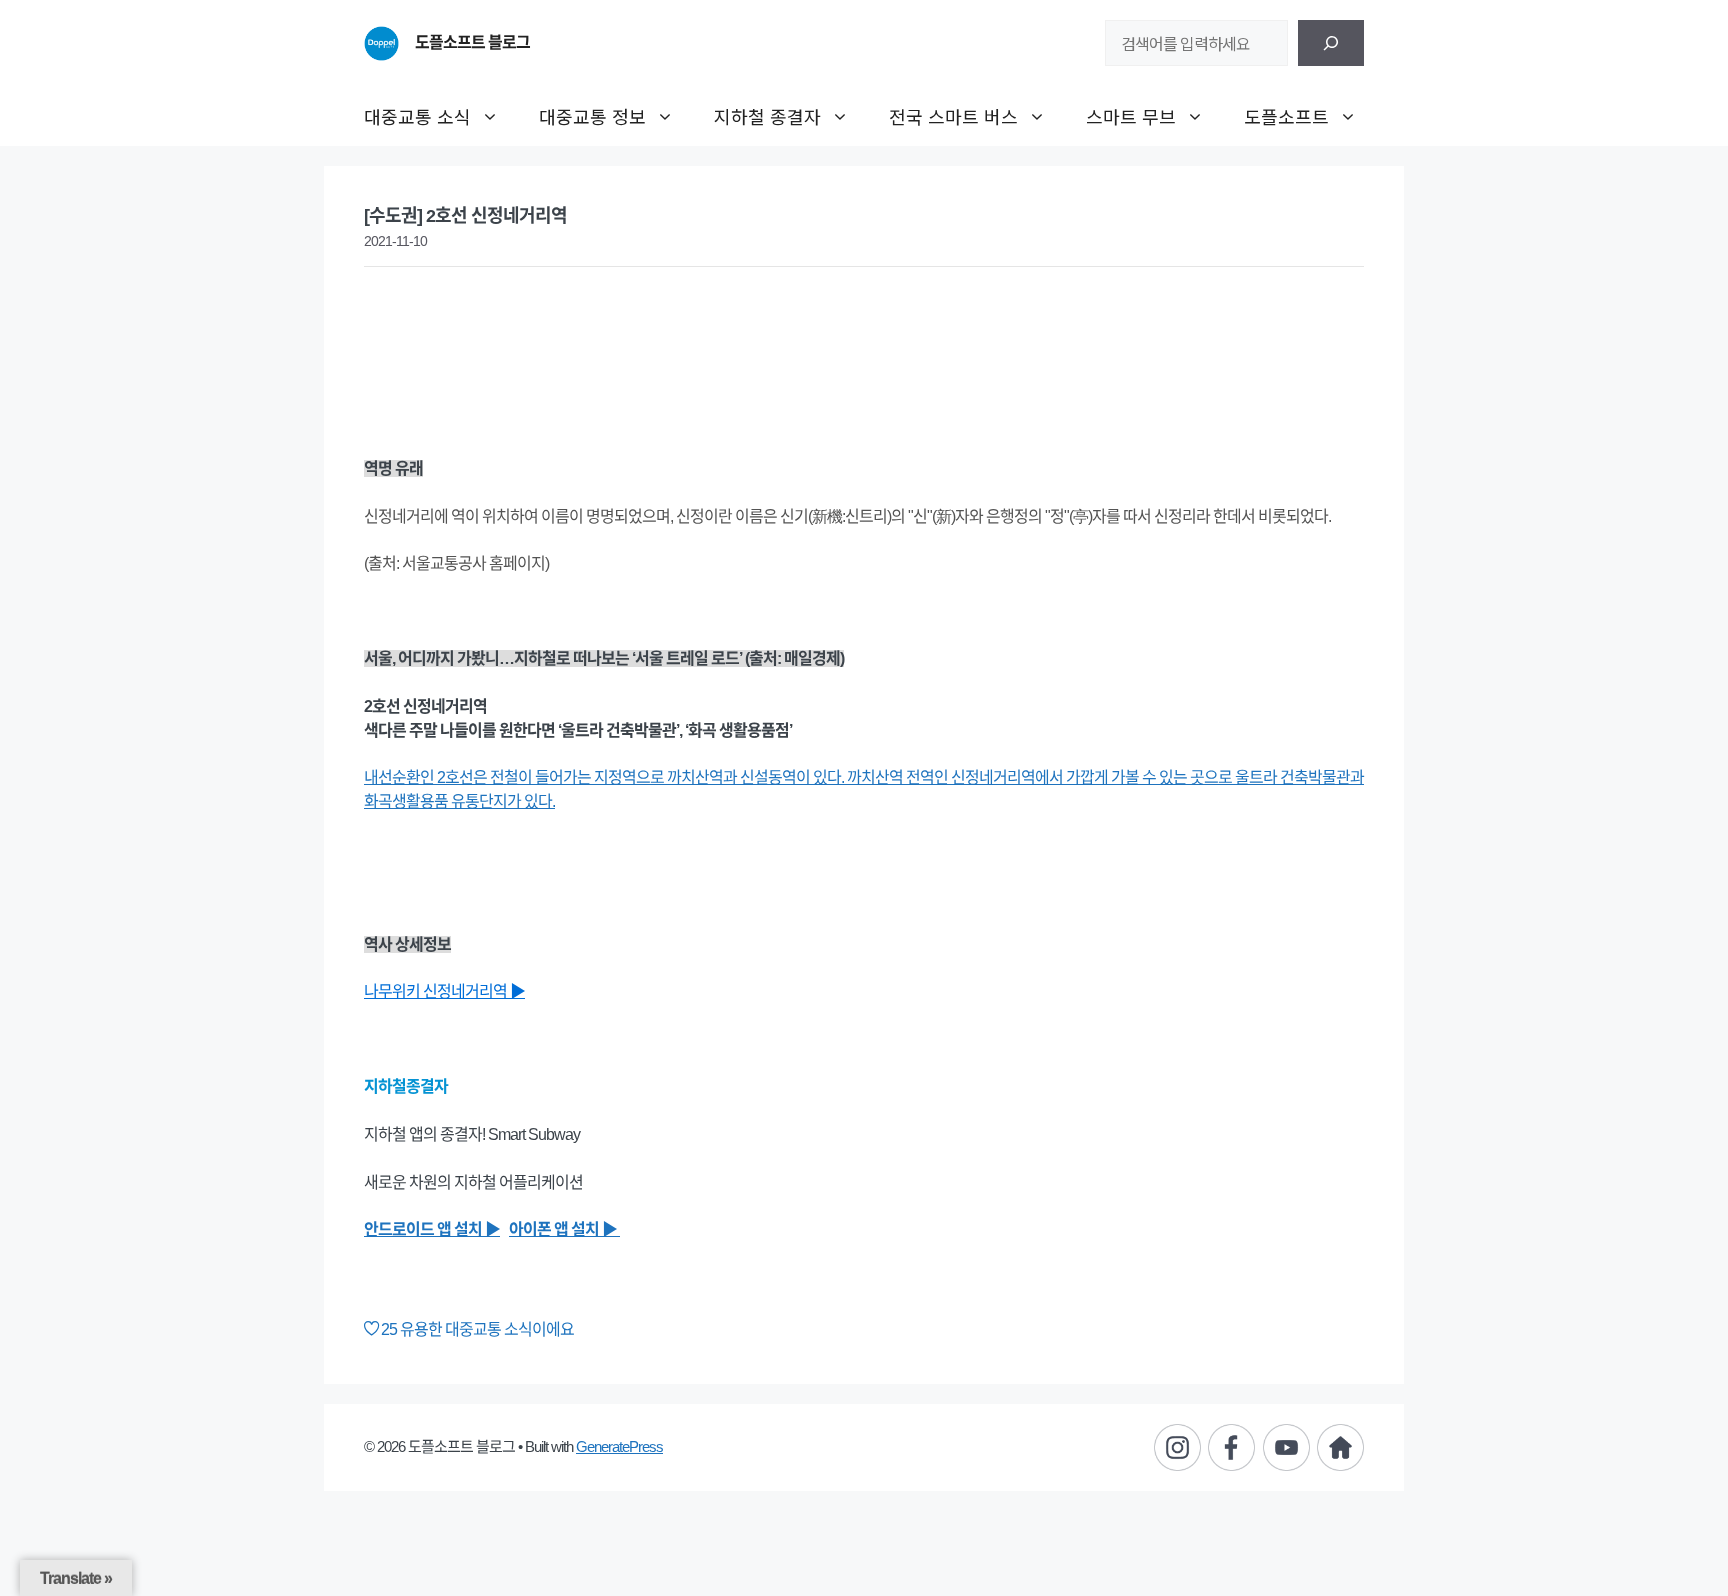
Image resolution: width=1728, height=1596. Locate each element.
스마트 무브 (1131, 116)
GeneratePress (619, 1446)
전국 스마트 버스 (953, 116)
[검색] (1331, 43)
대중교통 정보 (592, 116)
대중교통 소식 (417, 116)
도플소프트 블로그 (472, 42)
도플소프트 (1286, 116)
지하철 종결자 (767, 116)
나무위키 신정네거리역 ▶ (444, 991)
